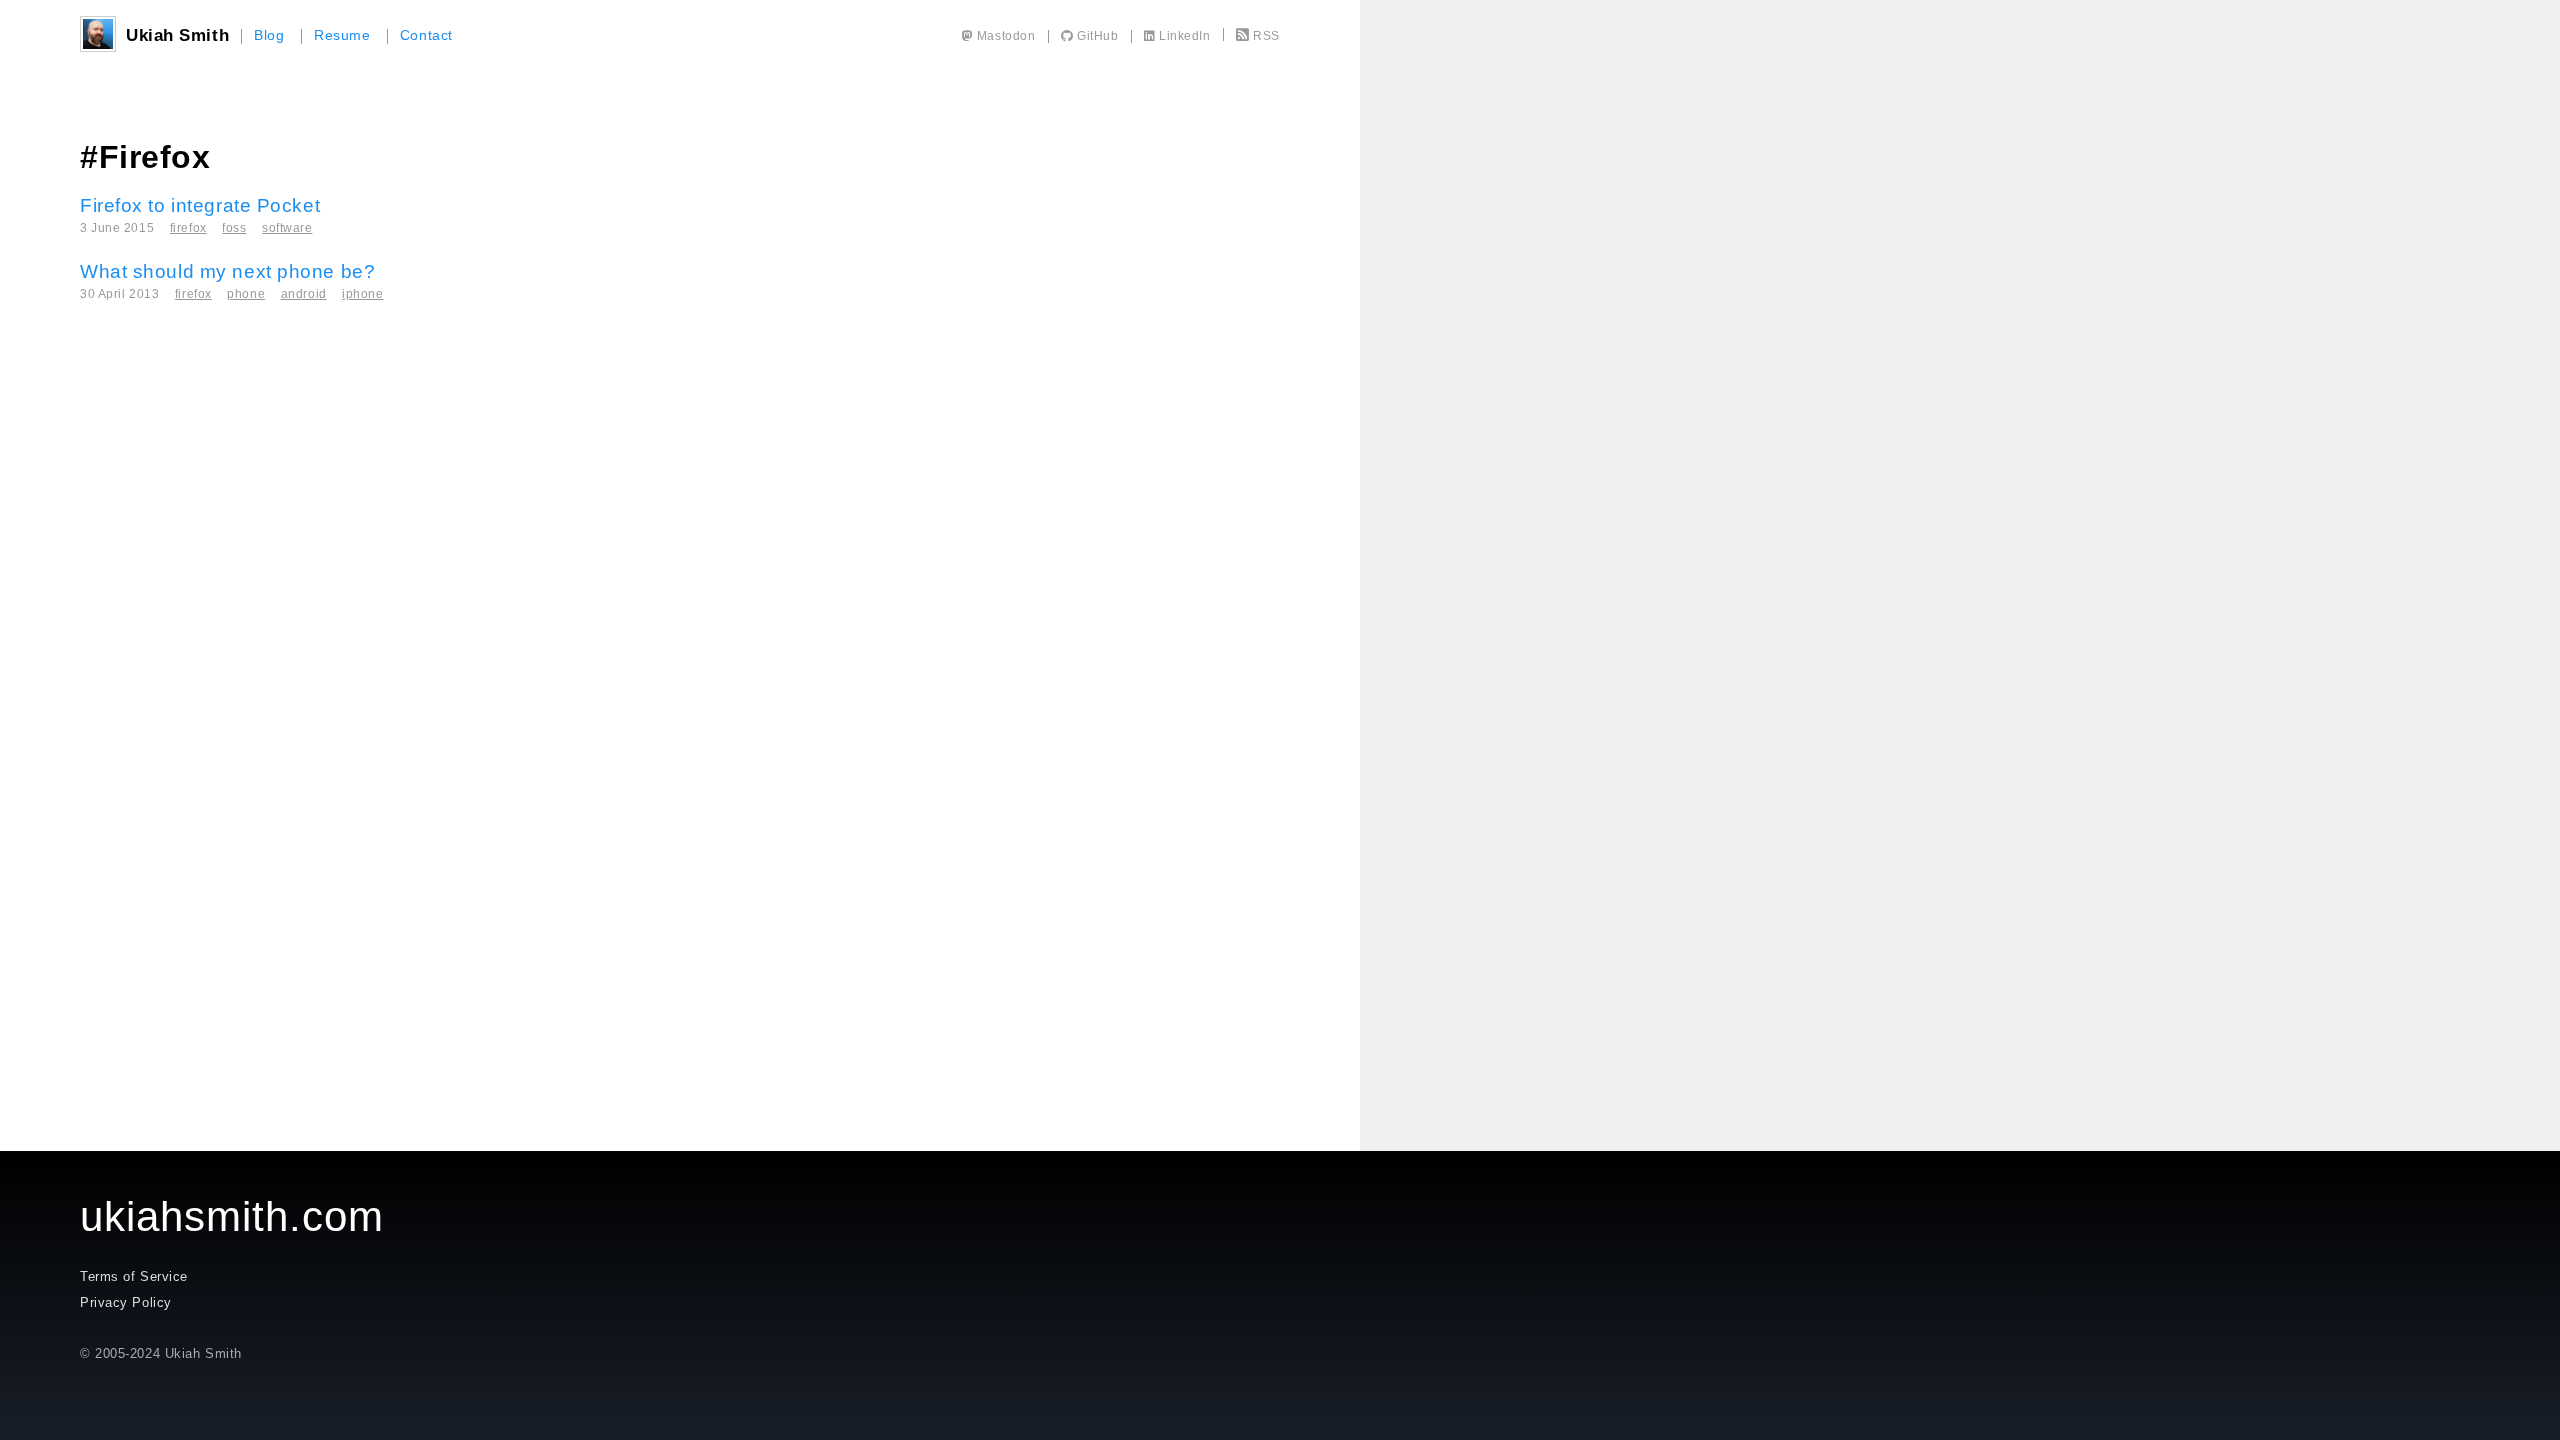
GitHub (1096, 36)
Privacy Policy (126, 1302)
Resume (342, 35)
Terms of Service (134, 1276)
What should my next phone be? (227, 271)
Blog (269, 35)
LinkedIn (1183, 36)
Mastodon (1004, 36)
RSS (1266, 36)
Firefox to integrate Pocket (200, 205)
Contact (426, 35)
